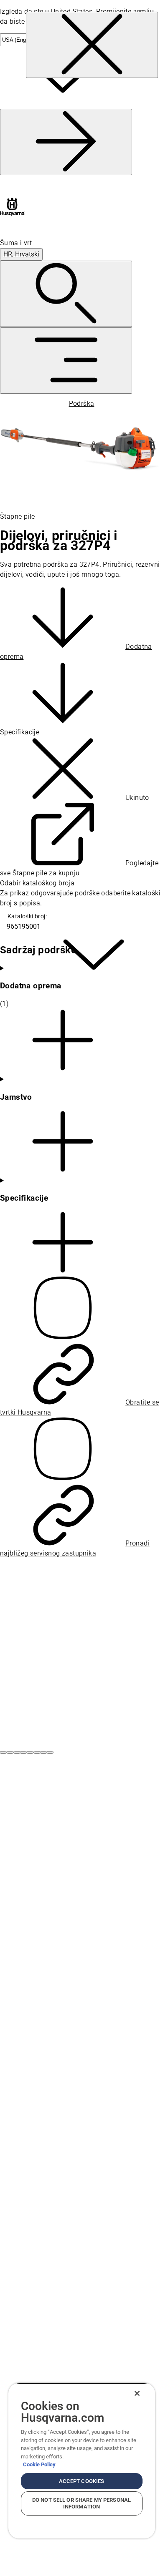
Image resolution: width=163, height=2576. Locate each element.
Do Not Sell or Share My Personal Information (81, 2503)
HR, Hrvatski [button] (21, 254)
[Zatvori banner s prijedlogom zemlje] (92, 45)
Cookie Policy (39, 2464)
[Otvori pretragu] (66, 294)
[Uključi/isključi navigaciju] (66, 361)
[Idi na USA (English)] (66, 142)
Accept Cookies (82, 2481)
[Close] (137, 2393)
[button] (3, 1752)
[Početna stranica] (13, 207)
